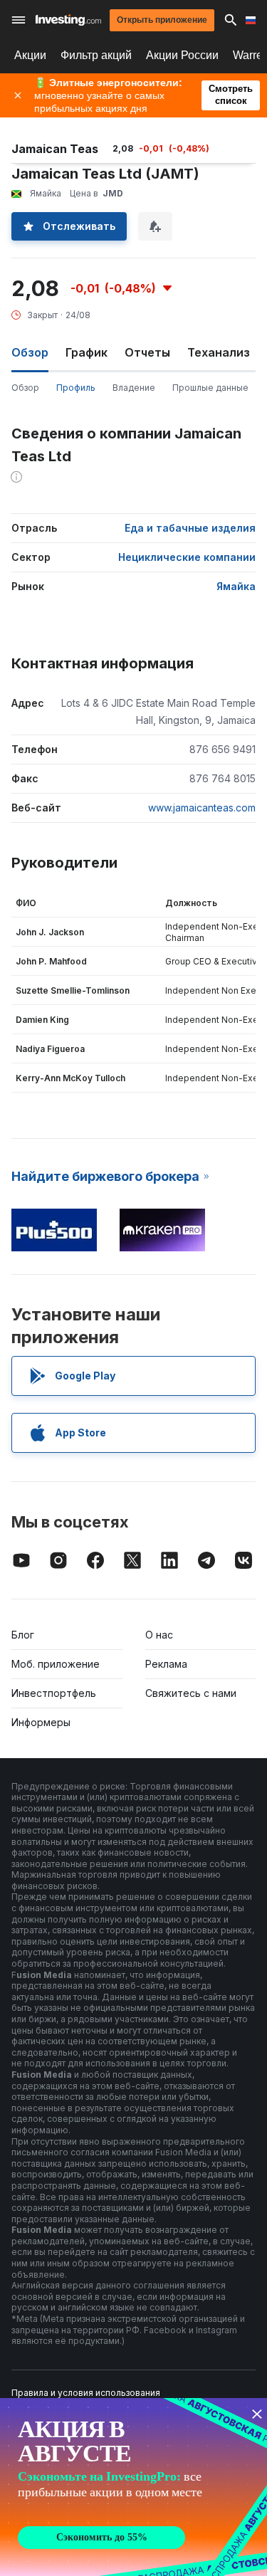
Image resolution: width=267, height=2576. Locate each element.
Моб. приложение (56, 1664)
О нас (159, 1635)
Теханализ (219, 352)
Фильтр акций (96, 55)
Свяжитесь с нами (191, 1693)
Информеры (41, 1722)
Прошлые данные (210, 388)
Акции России (182, 55)
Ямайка (236, 586)
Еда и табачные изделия (190, 528)
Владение (134, 388)
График (87, 352)
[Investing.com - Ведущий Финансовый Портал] (68, 20)
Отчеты (147, 352)
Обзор (25, 388)
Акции (30, 55)
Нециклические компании (187, 557)
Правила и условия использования (86, 2393)
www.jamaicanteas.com (202, 808)
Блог (23, 1635)
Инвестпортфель (54, 1693)
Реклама (166, 1664)
